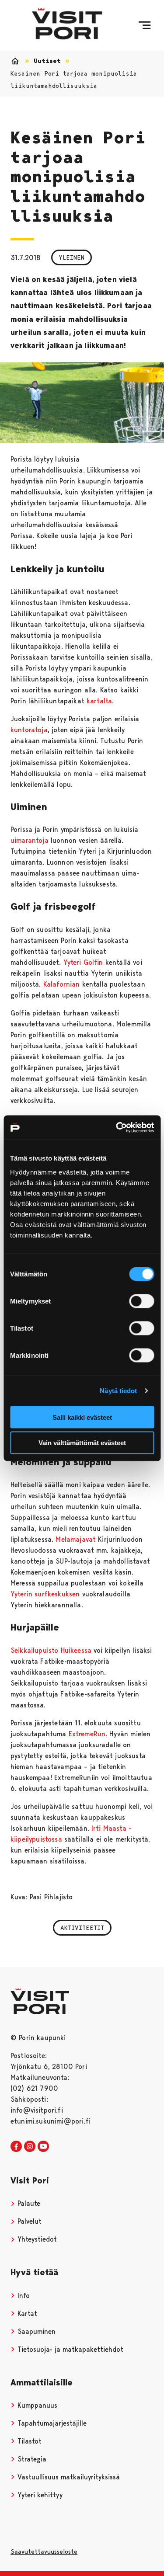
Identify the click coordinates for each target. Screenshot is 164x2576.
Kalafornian (62, 984)
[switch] (141, 1301)
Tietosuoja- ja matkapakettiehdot (69, 2349)
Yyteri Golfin (83, 962)
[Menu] (145, 25)
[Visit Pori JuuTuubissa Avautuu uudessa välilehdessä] (43, 2147)
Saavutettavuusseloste (44, 2552)
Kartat (26, 2314)
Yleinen (72, 257)
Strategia (31, 2459)
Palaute (28, 2203)
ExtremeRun (87, 1734)
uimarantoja (30, 840)
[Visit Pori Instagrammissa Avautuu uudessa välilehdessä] (30, 2147)
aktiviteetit (82, 1928)
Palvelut (28, 2221)
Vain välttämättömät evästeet (82, 1443)
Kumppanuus (36, 2405)
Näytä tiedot (118, 1391)
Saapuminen (35, 2331)
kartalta (99, 701)
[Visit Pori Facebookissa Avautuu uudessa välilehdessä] (16, 2147)
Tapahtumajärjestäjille (51, 2423)
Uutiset (47, 61)
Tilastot (28, 2441)
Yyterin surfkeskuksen (45, 1594)
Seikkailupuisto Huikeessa (51, 1650)
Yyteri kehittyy (39, 2495)
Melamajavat (76, 1539)
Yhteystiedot (36, 2239)
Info (23, 2296)
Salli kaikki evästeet (82, 1417)
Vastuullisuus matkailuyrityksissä (68, 2477)
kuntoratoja (29, 730)
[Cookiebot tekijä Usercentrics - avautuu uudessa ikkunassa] (117, 1127)
